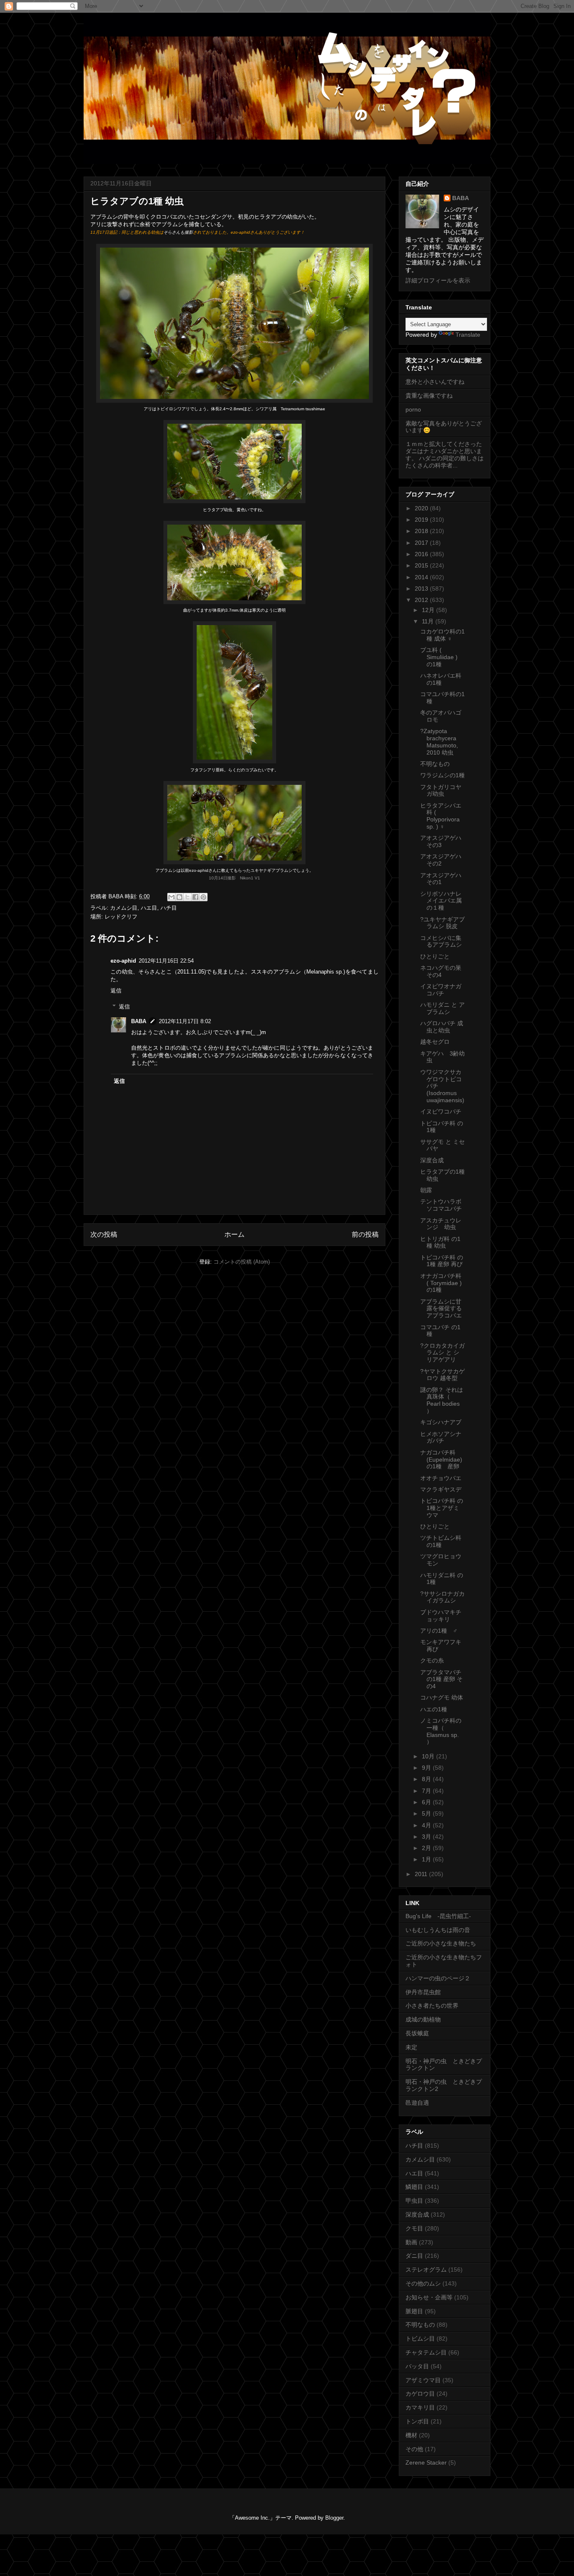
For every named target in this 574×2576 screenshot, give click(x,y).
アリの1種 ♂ (439, 1631)
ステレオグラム (426, 2270)
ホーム (234, 1234)
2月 (427, 1848)
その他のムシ (423, 2283)
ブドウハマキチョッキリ (441, 1616)
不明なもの (435, 764)
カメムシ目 (124, 908)
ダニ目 (414, 2256)
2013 (422, 589)
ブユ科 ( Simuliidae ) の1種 (439, 657)
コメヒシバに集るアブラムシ (441, 941)
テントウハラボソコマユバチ (441, 1205)
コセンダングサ (213, 217)
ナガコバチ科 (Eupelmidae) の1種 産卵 (441, 1460)
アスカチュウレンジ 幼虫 (441, 1224)
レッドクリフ (121, 917)
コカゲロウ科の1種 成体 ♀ (442, 635)
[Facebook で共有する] (195, 897)
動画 (411, 2242)
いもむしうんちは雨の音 (438, 1930)
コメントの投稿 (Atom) (242, 1262)
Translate (468, 335)
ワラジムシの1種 (442, 775)
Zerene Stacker (426, 2463)
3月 (427, 1837)
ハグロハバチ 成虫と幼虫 (442, 1027)
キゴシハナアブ (441, 1422)
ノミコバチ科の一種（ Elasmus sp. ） (441, 1731)
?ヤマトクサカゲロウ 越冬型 (442, 1375)
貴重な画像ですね (429, 396)
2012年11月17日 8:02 (185, 1021)
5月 (427, 1813)
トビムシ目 (420, 2338)
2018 (422, 531)
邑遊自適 (417, 2103)
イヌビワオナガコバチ (441, 990)
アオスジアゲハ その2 (441, 860)
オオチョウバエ (441, 1478)
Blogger (334, 2518)
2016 (422, 554)
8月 (427, 1779)
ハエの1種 (434, 1709)
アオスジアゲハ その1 (441, 879)
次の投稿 (104, 1234)
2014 (422, 577)
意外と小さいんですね (435, 382)
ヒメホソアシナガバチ (441, 1437)
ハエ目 (149, 908)
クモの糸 (432, 1660)
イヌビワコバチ (441, 1111)
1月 (427, 1859)
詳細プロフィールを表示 (438, 280)
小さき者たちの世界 (432, 2006)
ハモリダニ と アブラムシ (442, 1008)
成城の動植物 (423, 2019)
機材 (411, 2435)
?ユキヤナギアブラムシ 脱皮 (442, 923)
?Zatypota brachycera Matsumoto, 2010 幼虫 (439, 742)
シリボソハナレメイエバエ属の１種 (441, 901)
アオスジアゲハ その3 (441, 841)
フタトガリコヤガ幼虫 (441, 790)
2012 (422, 600)
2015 (422, 565)
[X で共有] (187, 897)
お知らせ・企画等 (429, 2297)
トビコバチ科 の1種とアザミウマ (442, 1508)
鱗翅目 (414, 2187)
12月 (429, 610)
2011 (422, 1874)
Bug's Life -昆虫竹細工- (438, 1916)
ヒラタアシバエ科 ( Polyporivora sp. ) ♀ (441, 816)
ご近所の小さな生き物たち (441, 1943)
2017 (422, 543)
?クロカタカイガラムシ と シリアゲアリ (442, 1353)
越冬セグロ (435, 1042)
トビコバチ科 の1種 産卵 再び (442, 1261)
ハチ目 (169, 908)
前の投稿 (365, 1234)
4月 (427, 1825)
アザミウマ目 (423, 2380)
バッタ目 (417, 2366)
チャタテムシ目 (426, 2352)
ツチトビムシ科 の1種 (441, 1541)
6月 (427, 1802)
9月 (427, 1768)
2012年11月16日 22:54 (166, 961)
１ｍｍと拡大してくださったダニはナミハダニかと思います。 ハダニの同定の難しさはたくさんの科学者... (445, 454)
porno (413, 409)
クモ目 (414, 2228)
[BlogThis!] (179, 897)
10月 (429, 1756)
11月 (429, 621)
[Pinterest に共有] (203, 897)
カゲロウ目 (420, 2394)
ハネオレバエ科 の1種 (441, 679)
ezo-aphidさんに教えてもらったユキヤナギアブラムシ (241, 870)
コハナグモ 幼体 (442, 1697)
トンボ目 (417, 2421)
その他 (414, 2449)
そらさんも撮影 (178, 232)
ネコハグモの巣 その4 (441, 971)
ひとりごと (435, 956)
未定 (411, 2047)
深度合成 (432, 1160)
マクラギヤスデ (441, 1489)
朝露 (426, 1190)
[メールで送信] (171, 897)
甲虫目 (414, 2201)
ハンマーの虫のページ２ (438, 1978)
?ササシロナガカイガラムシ (442, 1597)
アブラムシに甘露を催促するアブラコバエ (441, 1309)
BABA (139, 1021)
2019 (422, 520)
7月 (427, 1791)
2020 (422, 508)
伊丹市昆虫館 (423, 1992)
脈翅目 (414, 2311)
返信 (116, 991)
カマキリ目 (420, 2407)
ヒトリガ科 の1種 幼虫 (440, 1242)
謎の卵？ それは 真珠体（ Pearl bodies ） (442, 1400)
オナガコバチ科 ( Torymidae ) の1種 (441, 1283)
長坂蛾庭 (417, 2033)
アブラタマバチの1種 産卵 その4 (441, 1679)
